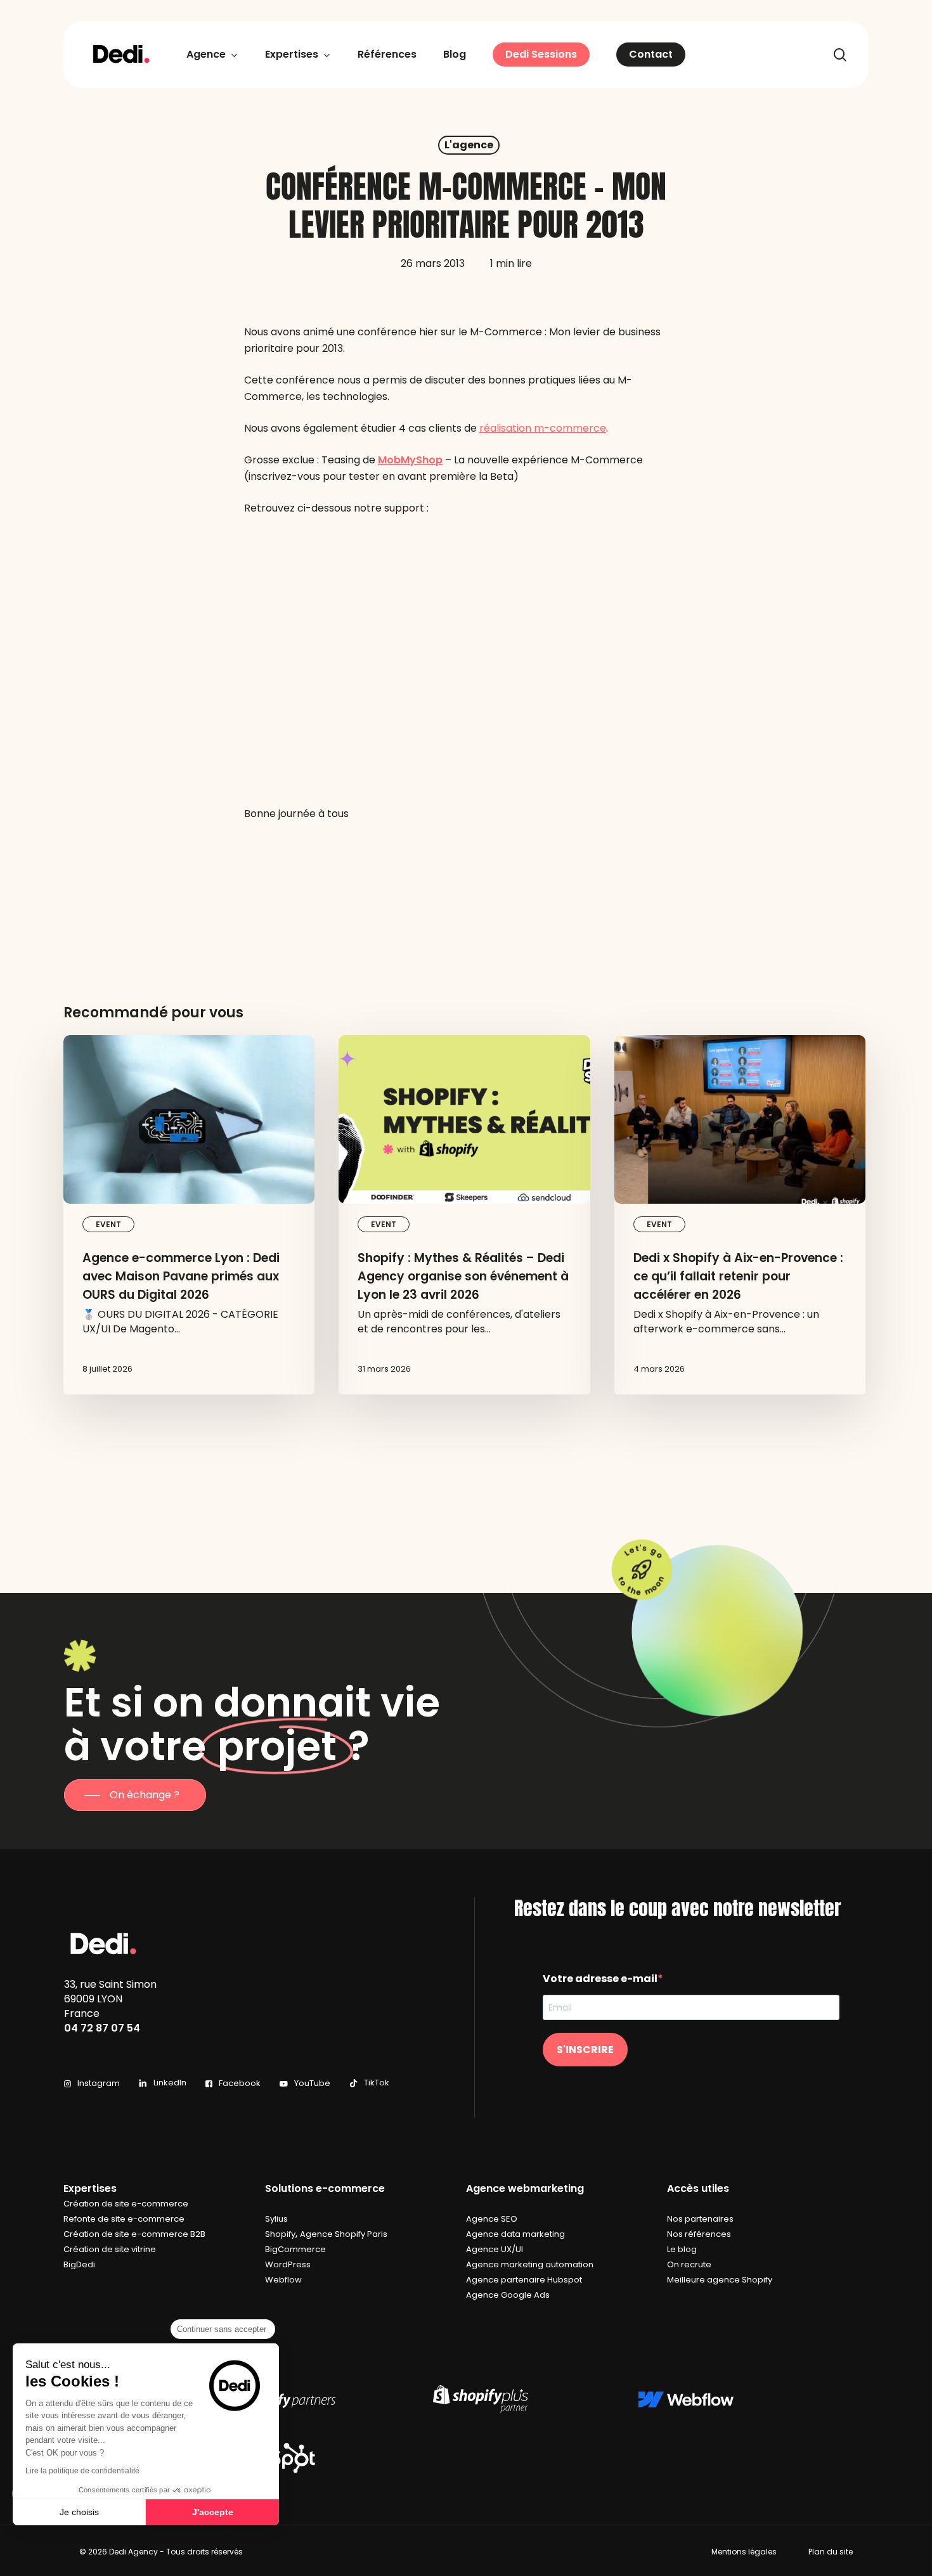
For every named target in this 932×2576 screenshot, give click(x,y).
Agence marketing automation (530, 2264)
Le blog (682, 2249)
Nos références (699, 2234)
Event (108, 1224)
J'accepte (213, 2512)
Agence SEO (492, 2219)
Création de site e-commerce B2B (134, 2234)
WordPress (288, 2264)
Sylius (276, 2219)
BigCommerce (295, 2249)
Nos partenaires (700, 2219)
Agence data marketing (515, 2234)
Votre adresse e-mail (600, 1979)
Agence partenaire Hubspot (524, 2280)
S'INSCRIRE (585, 2050)
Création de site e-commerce (126, 2204)
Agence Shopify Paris (344, 2234)
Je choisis (79, 2512)
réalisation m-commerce (543, 428)
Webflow (283, 2280)
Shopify (280, 2234)
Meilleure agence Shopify (720, 2280)
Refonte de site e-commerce (124, 2219)
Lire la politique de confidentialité (82, 2471)
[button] (135, 1795)
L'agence (469, 145)
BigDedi (79, 2264)
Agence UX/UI (495, 2249)
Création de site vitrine (110, 2249)
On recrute (689, 2264)
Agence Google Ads (508, 2295)
